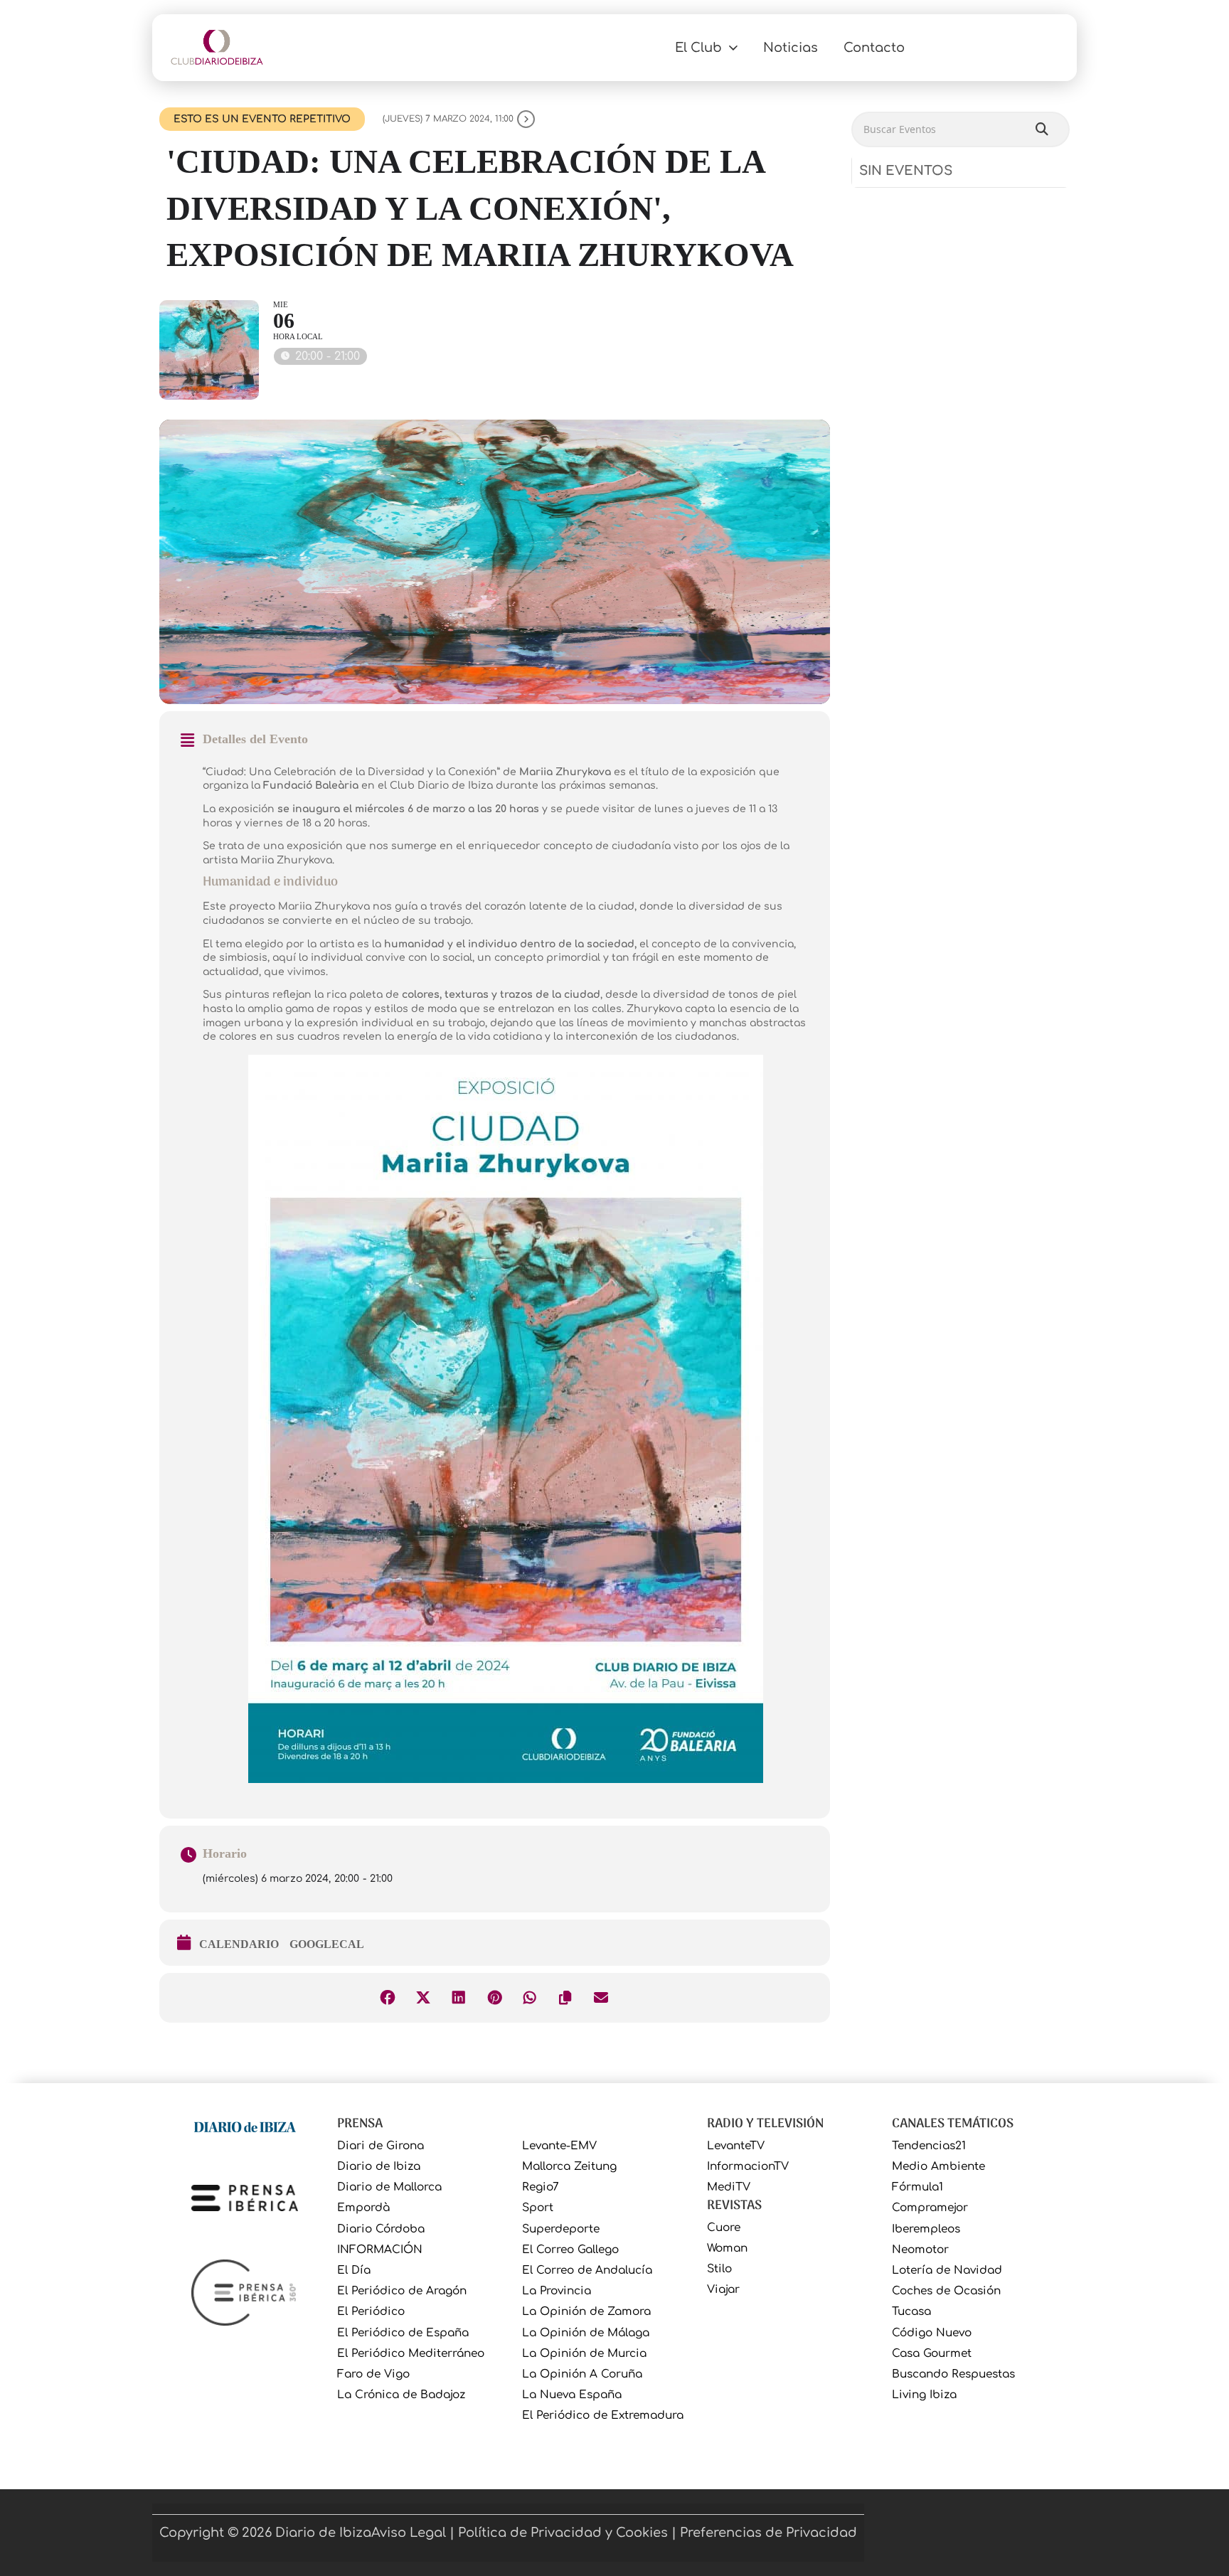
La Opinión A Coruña (582, 2374)
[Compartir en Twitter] (423, 1998)
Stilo (719, 2269)
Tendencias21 (929, 2146)
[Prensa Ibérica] (245, 2198)
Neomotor (920, 2250)
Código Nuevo (932, 2333)
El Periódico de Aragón (402, 2291)
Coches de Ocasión (946, 2291)
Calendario (239, 1944)
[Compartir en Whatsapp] (530, 1998)
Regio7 (541, 2187)
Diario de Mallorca (389, 2187)
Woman (727, 2248)
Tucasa (911, 2312)
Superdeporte (561, 2229)
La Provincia (557, 2291)
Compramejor (930, 2208)
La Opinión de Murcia (584, 2354)
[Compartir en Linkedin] (459, 1998)
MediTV (729, 2187)
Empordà (363, 2208)
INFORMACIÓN (380, 2250)
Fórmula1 (917, 2187)
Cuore (724, 2228)
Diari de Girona (381, 2146)
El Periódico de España (403, 2333)
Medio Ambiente (938, 2167)
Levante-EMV (559, 2146)
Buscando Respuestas (953, 2374)
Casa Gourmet (932, 2354)
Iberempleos (926, 2229)
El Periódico (371, 2312)
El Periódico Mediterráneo (411, 2354)
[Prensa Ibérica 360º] (245, 2292)
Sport (538, 2208)
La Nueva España (572, 2395)
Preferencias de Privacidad (768, 2533)
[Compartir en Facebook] (388, 1998)
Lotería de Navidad (947, 2271)
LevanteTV (736, 2146)
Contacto (874, 48)
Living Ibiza (924, 2395)
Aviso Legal (409, 2533)
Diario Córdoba (381, 2229)
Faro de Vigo (373, 2374)
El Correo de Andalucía (587, 2271)
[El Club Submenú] (733, 48)
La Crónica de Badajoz (401, 2395)
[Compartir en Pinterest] (494, 1998)
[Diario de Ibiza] (245, 2126)
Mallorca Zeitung (569, 2167)
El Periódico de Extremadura (603, 2416)
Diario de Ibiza (379, 2167)
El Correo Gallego (570, 2250)
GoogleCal (327, 1944)
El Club (698, 48)
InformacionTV (748, 2167)
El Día (354, 2271)
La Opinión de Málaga (586, 2333)
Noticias (791, 48)
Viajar (723, 2290)
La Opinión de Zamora (586, 2312)
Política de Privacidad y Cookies (563, 2533)
